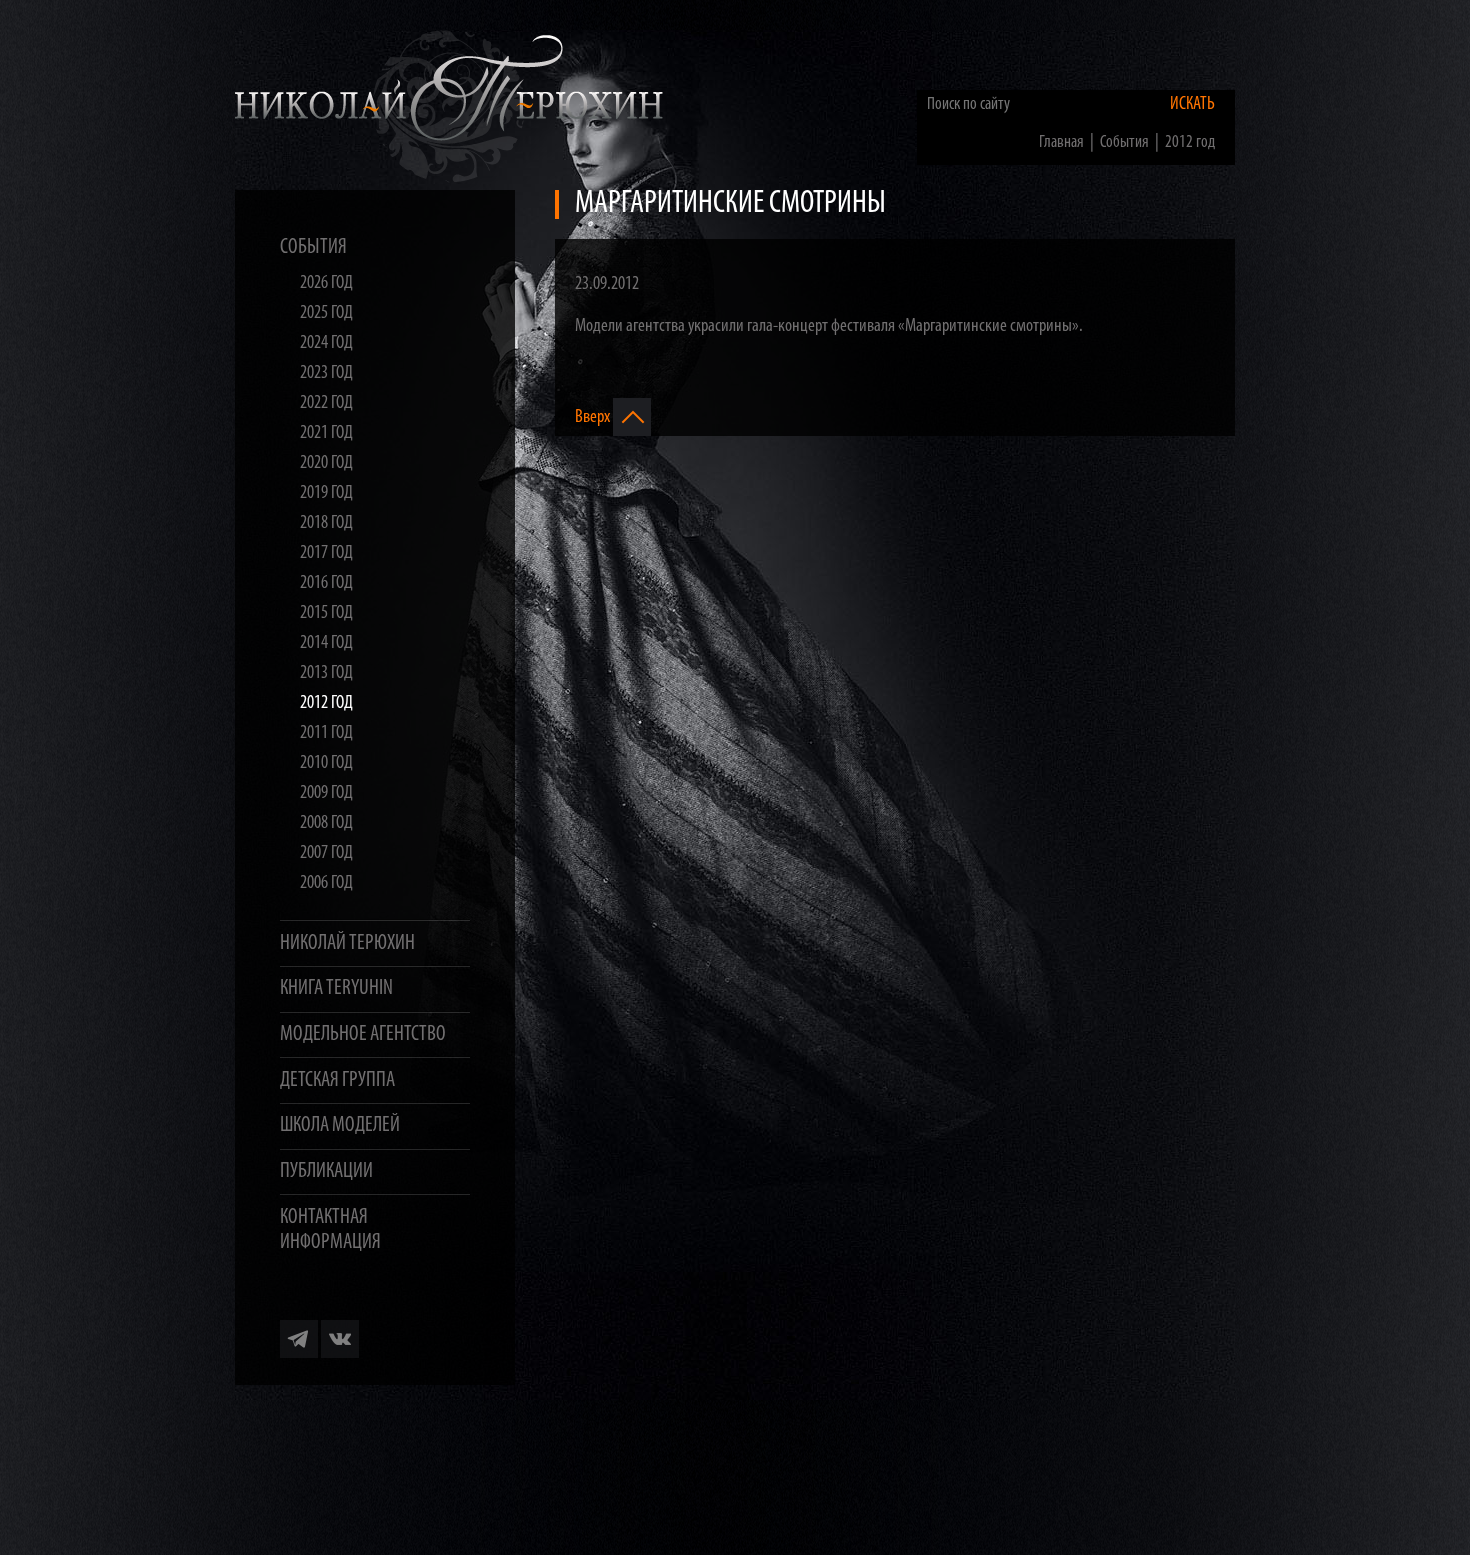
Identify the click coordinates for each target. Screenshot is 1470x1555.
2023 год (326, 373)
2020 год (326, 463)
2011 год (326, 733)
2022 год (326, 403)
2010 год (326, 763)
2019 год (326, 493)
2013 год (326, 673)
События (313, 247)
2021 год (326, 433)
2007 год (326, 853)
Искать (1192, 104)
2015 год (326, 613)
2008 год (326, 823)
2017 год (326, 553)
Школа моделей (340, 1125)
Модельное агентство (363, 1034)
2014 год (326, 643)
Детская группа (337, 1080)
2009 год (326, 793)
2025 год (326, 313)
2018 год (326, 523)
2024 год (326, 343)
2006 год (326, 883)
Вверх (594, 416)
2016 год (326, 583)
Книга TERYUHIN (336, 988)
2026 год (326, 283)
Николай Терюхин (347, 943)
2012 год (326, 703)
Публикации (326, 1171)
